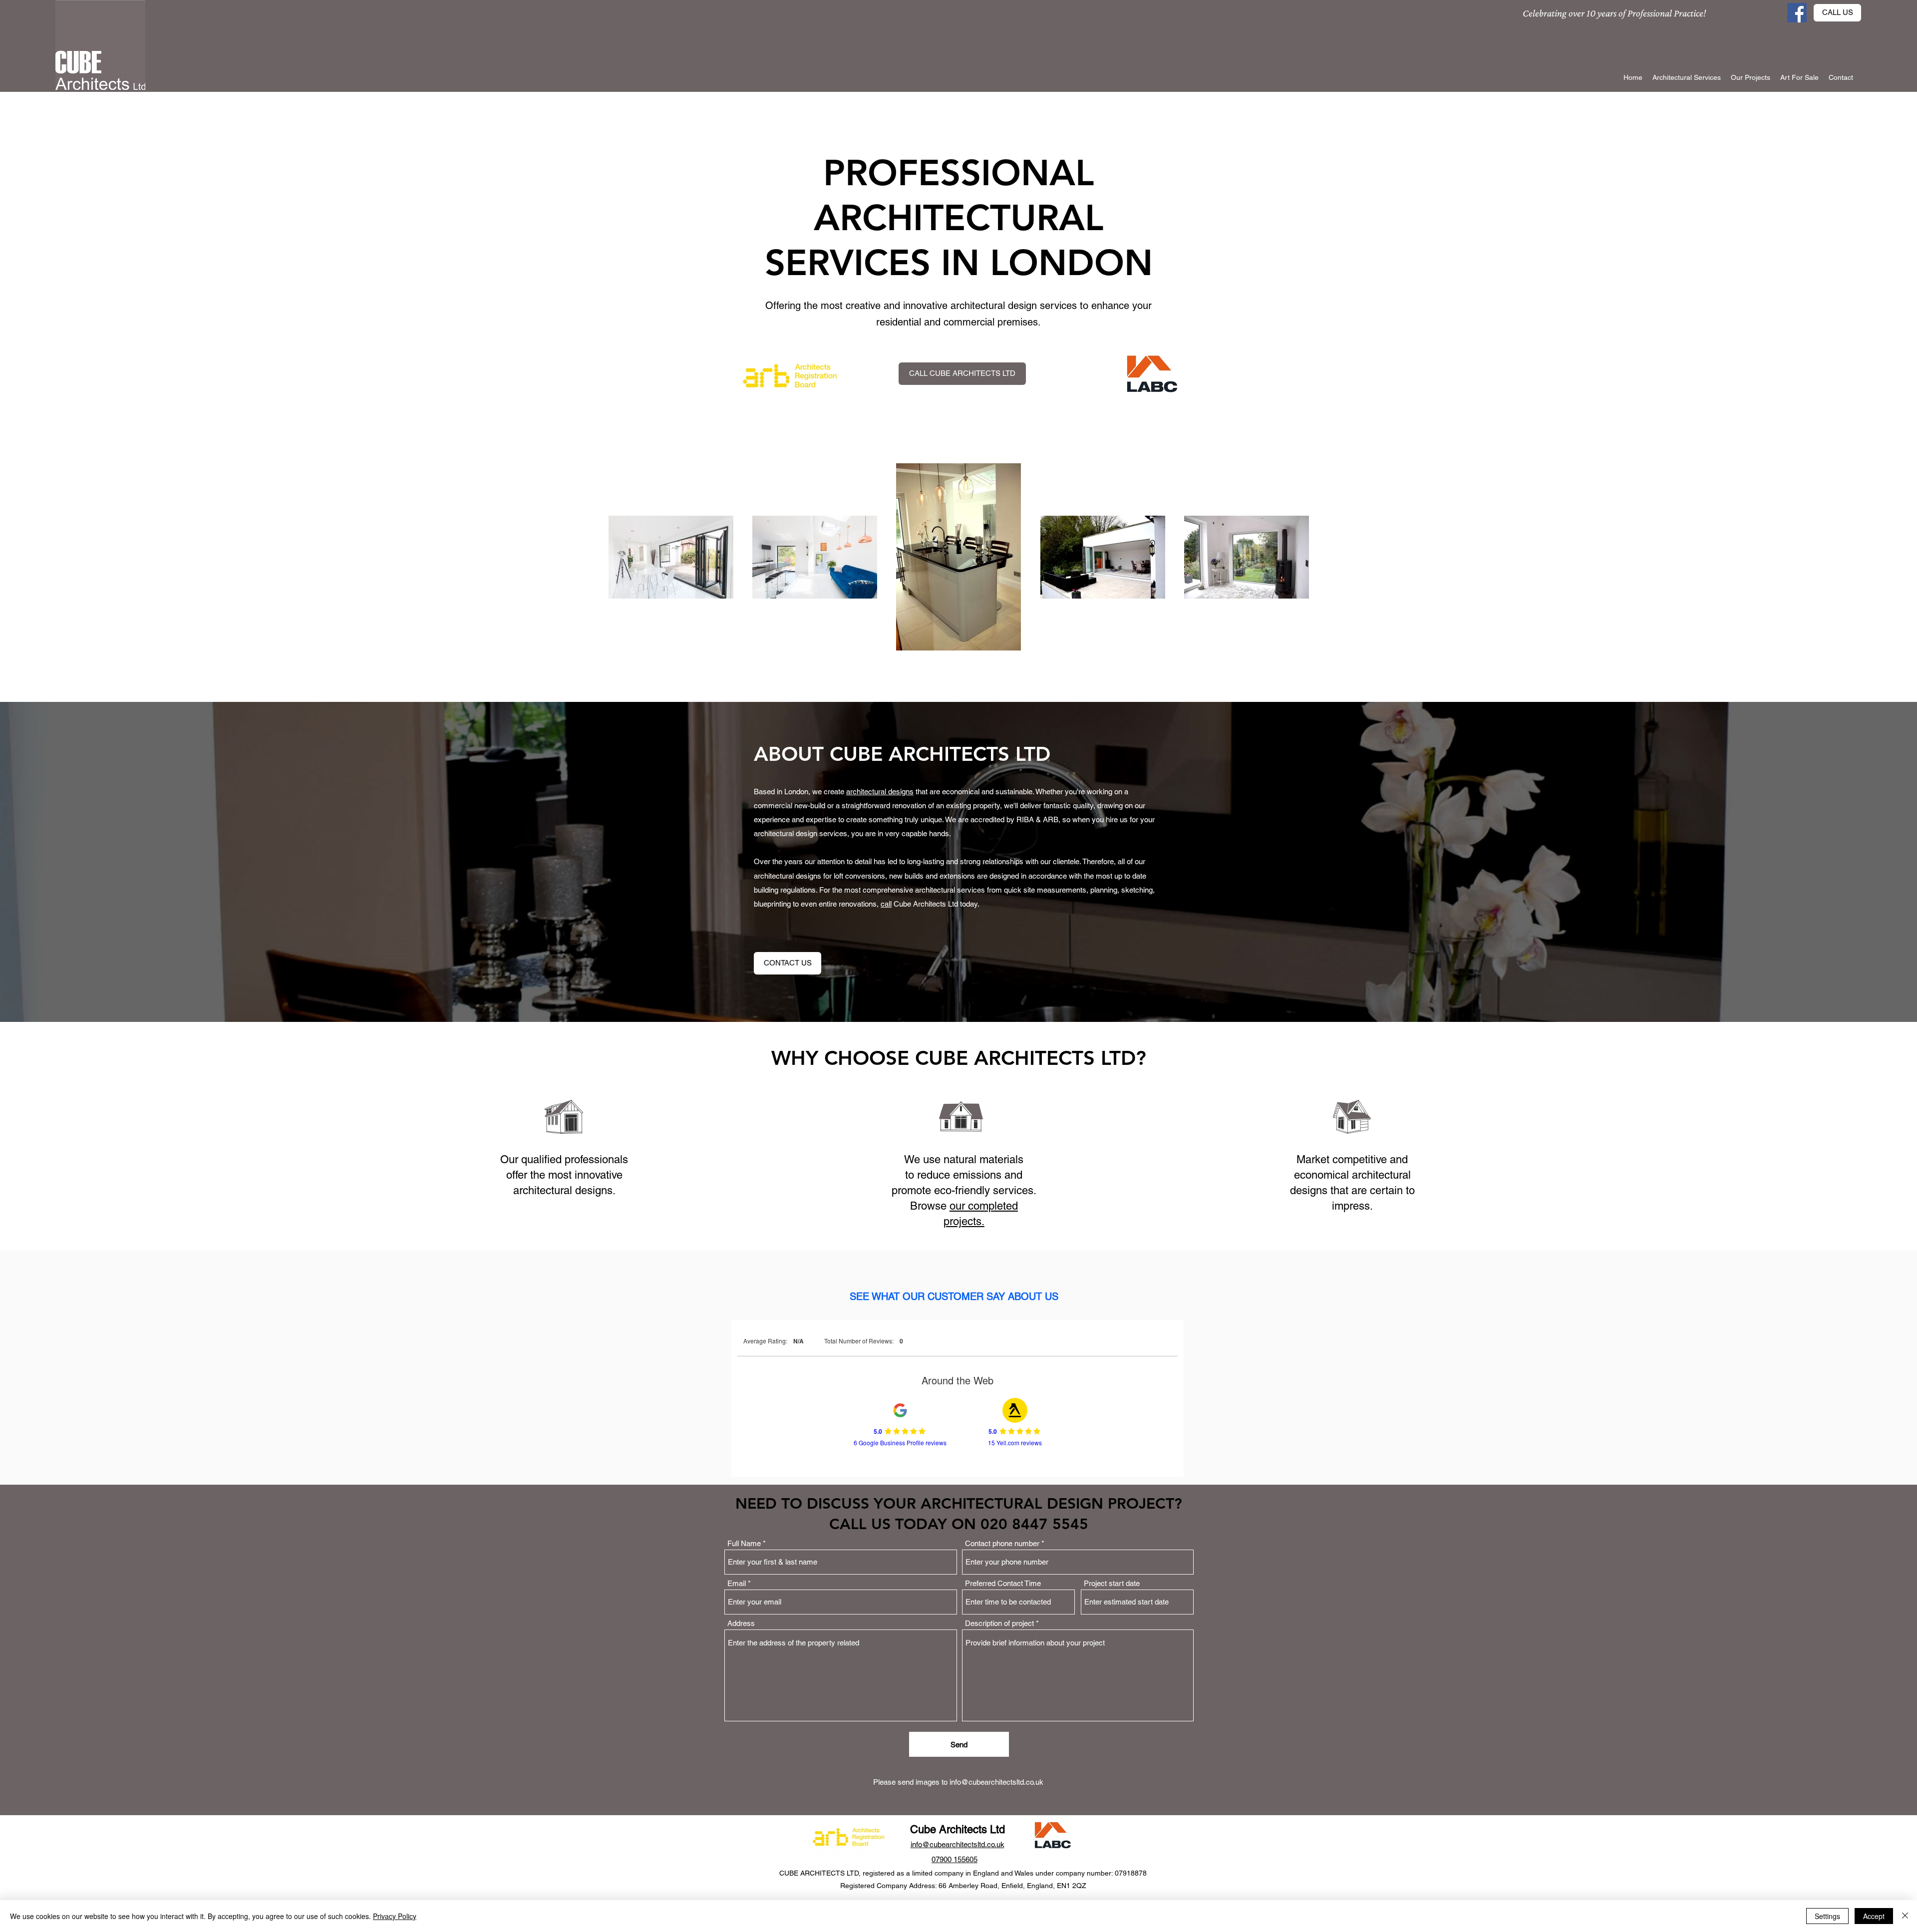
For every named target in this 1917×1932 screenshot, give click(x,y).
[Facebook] (1797, 13)
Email (737, 1583)
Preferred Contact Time (1003, 1583)
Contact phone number (1002, 1543)
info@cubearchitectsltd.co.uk (996, 1782)
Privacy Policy (395, 1916)
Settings (1827, 1916)
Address (741, 1623)
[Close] (1905, 1916)
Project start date (1112, 1583)
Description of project (999, 1623)
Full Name (744, 1543)
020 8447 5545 (1034, 1524)
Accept (1874, 1916)
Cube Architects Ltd (958, 1829)
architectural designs (880, 792)
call (886, 904)
